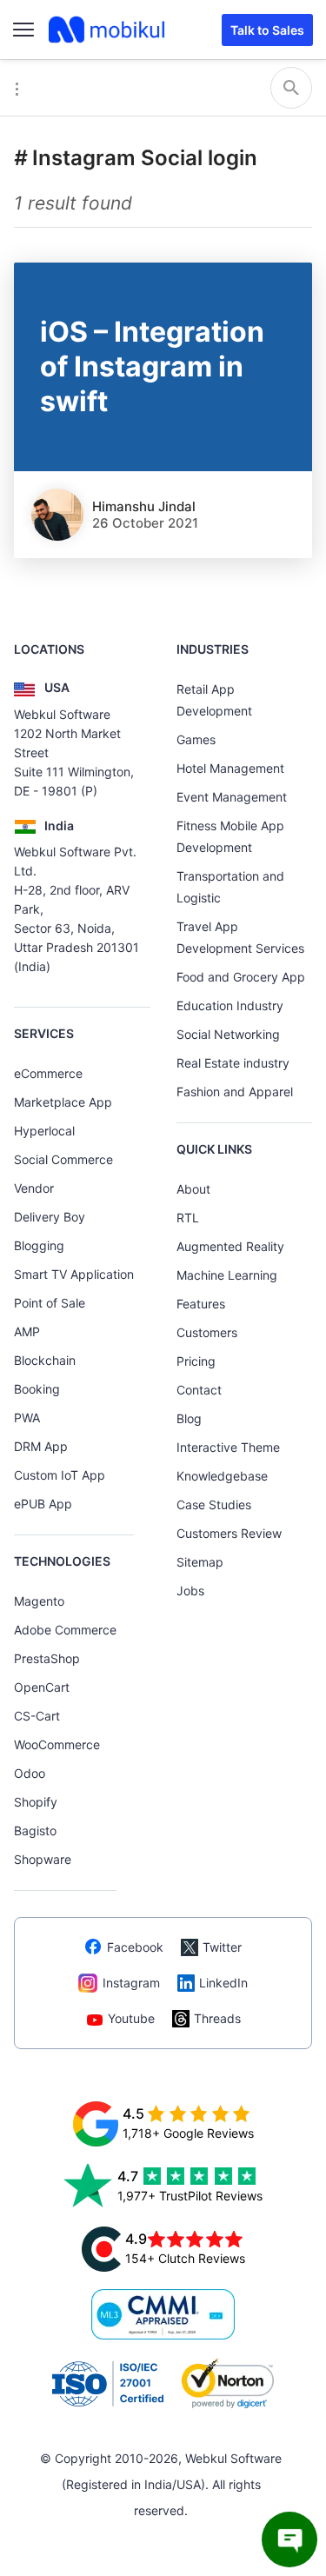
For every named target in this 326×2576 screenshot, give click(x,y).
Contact (199, 1390)
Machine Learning (227, 1275)
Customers (207, 1332)
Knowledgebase (222, 1476)
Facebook (135, 1947)
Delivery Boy (50, 1217)
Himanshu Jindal (144, 506)
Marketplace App (63, 1102)
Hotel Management (230, 768)
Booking (37, 1389)
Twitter (222, 1947)
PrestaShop (47, 1658)
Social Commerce (63, 1159)
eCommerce (48, 1073)
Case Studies (214, 1504)
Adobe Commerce (65, 1630)
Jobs (190, 1591)
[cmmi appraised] (163, 2314)
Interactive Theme (228, 1447)
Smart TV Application (74, 1274)
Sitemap (200, 1562)
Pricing (196, 1361)
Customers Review (229, 1533)
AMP (27, 1331)
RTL (188, 1218)
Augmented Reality (230, 1246)
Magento (39, 1601)
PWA (27, 1418)
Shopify (36, 1802)
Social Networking (228, 1034)
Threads (217, 2018)
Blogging (39, 1245)
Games (196, 739)
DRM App (41, 1446)
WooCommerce (57, 1744)
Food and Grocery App (241, 977)
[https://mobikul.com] (108, 30)
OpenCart (42, 1687)
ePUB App (43, 1504)
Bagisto (35, 1830)
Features (201, 1304)
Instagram (131, 1983)
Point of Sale (50, 1303)
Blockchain (45, 1360)
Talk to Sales (267, 30)
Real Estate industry (233, 1063)
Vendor (34, 1188)
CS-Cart (37, 1716)
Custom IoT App (60, 1475)
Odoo (30, 1773)
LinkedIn (223, 1983)
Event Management (232, 797)
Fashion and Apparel (235, 1092)
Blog (189, 1418)
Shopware (43, 1859)
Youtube (131, 2018)
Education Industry (230, 1005)
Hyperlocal (44, 1131)
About (193, 1189)
